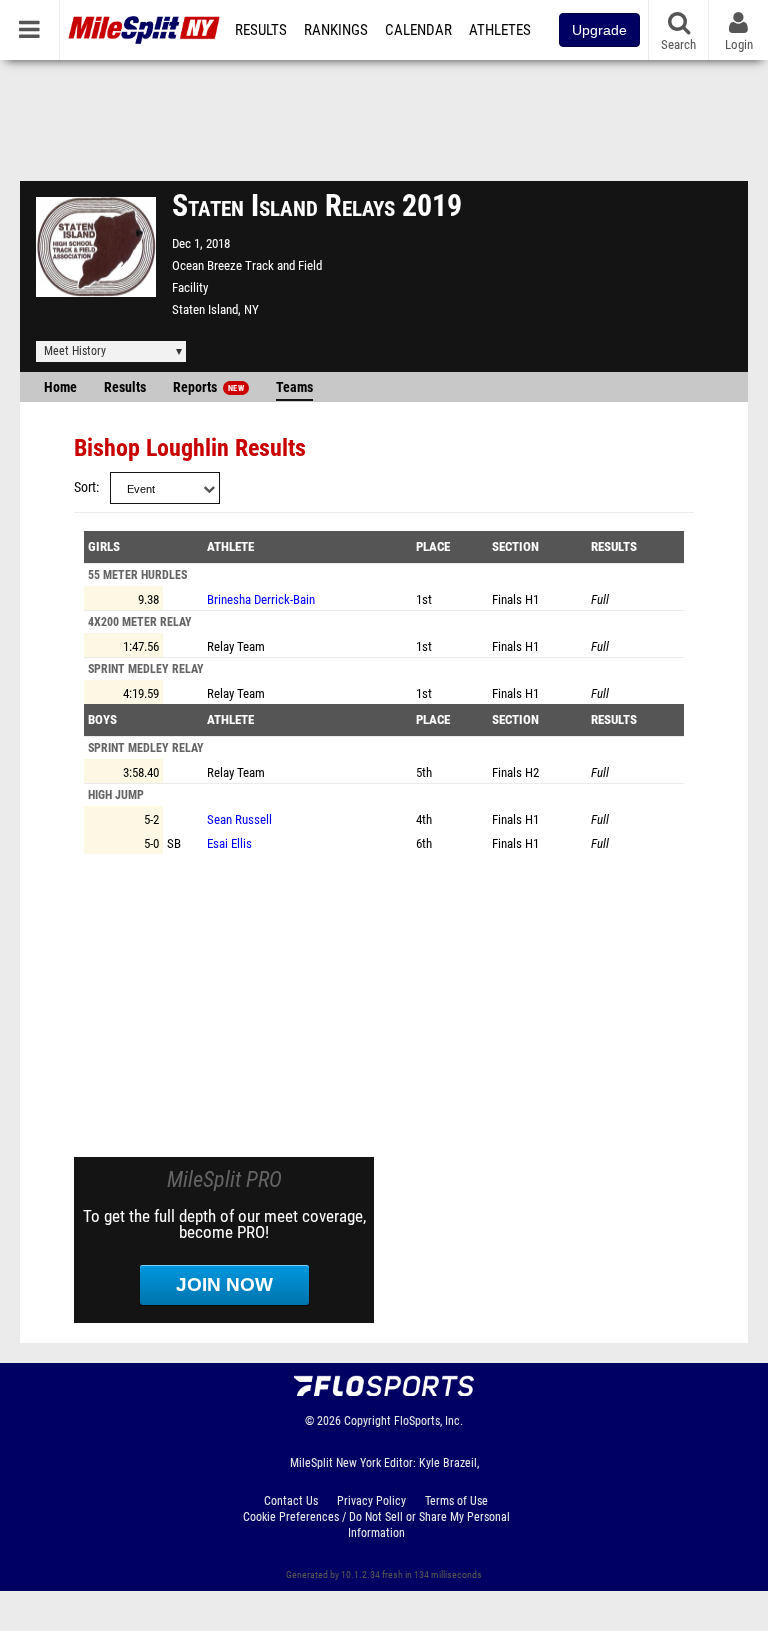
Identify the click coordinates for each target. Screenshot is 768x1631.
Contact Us (291, 1501)
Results (261, 30)
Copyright (367, 1421)
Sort (85, 487)
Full (600, 599)
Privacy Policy (371, 1501)
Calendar (418, 30)
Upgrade (599, 30)
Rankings (336, 30)
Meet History (75, 351)
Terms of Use (456, 1501)
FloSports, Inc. (428, 1421)
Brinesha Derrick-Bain (261, 599)
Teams (294, 387)
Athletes (500, 30)
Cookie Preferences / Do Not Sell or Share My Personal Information (376, 1525)
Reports (208, 387)
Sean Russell (239, 819)
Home (60, 387)
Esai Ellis (229, 843)
